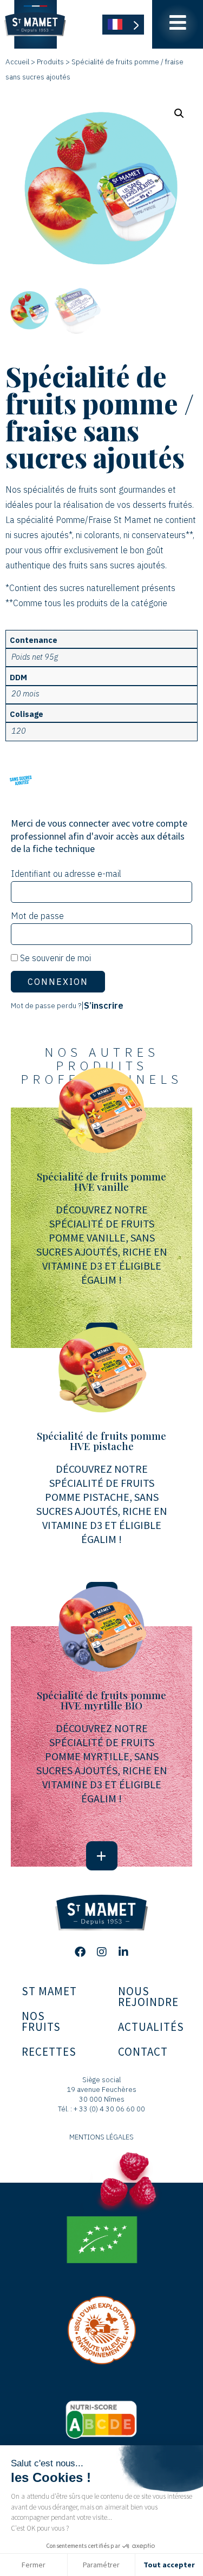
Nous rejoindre (148, 1997)
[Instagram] (102, 1952)
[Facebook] (80, 1952)
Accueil (17, 62)
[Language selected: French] (123, 25)
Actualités (151, 2027)
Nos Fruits (41, 2021)
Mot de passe (37, 916)
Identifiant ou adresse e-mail (66, 874)
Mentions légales (101, 2137)
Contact (143, 2052)
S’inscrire (104, 1005)
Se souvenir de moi (54, 958)
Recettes (49, 2052)
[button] (179, 113)
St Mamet (49, 1991)
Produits (50, 62)
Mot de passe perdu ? (46, 1005)
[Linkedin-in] (123, 1952)
